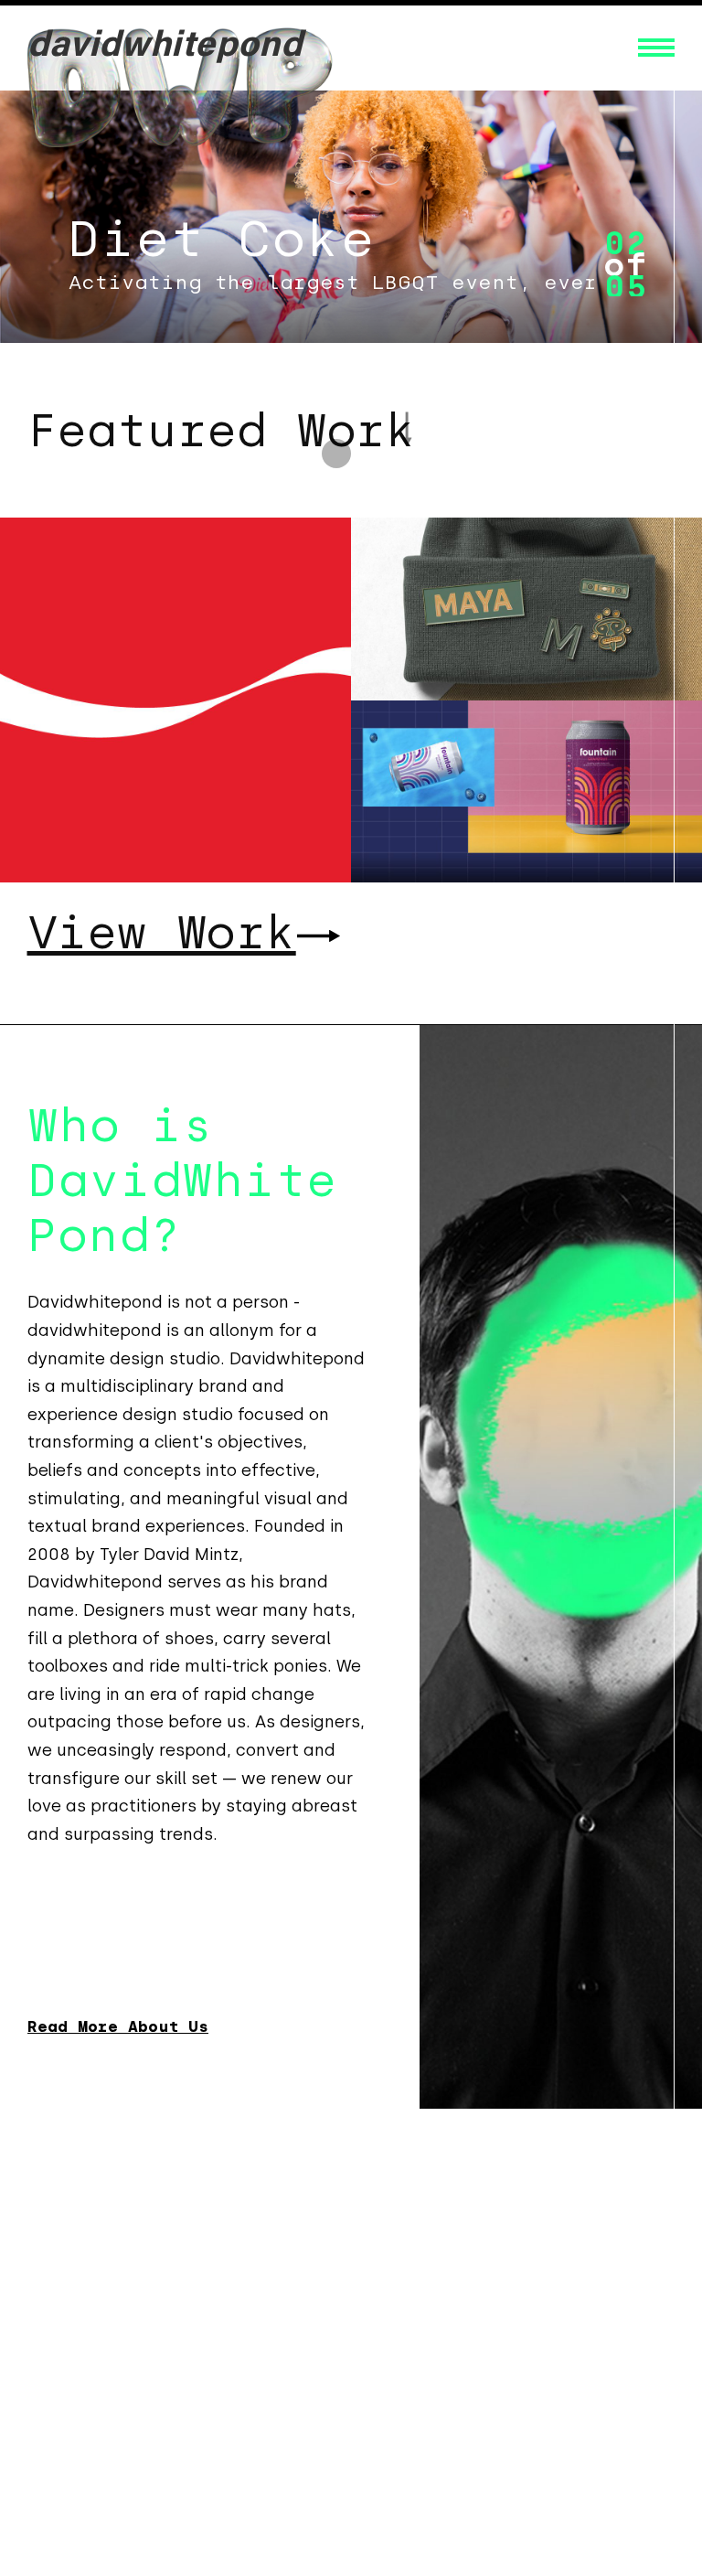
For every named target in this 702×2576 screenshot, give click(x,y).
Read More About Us (118, 2027)
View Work (162, 932)
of (625, 265)
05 (625, 287)
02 (625, 243)
